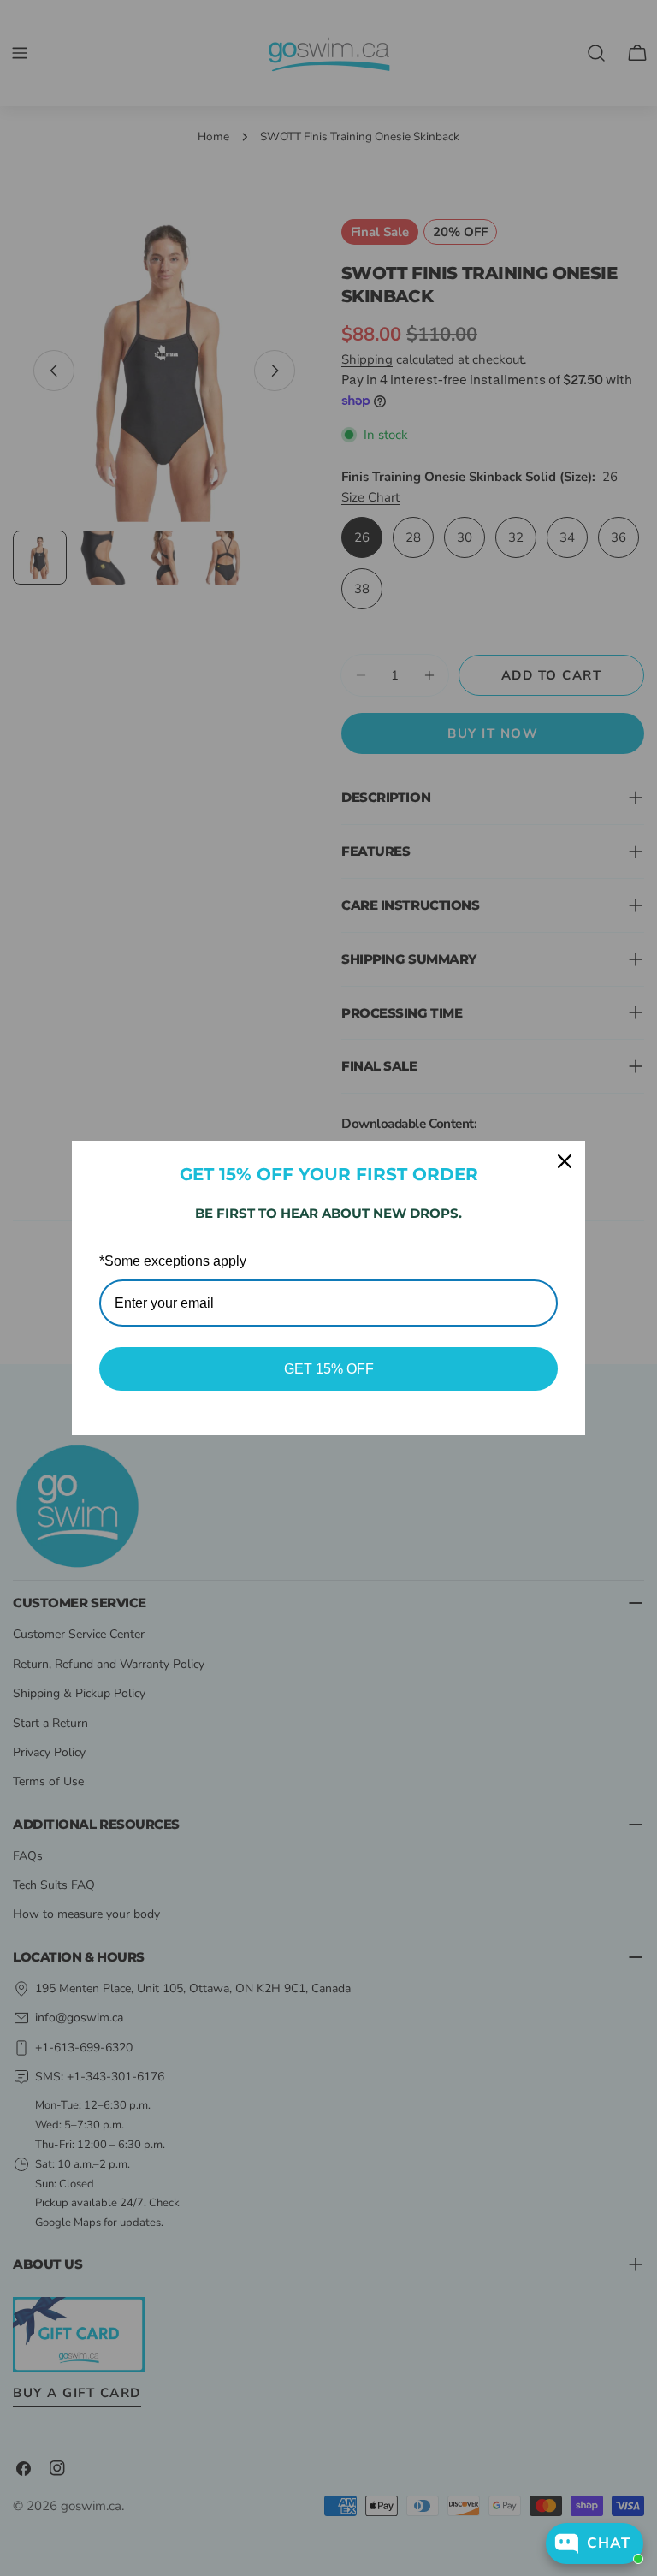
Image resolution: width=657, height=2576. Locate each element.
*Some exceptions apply (173, 1261)
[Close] (565, 1161)
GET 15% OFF (329, 1369)
